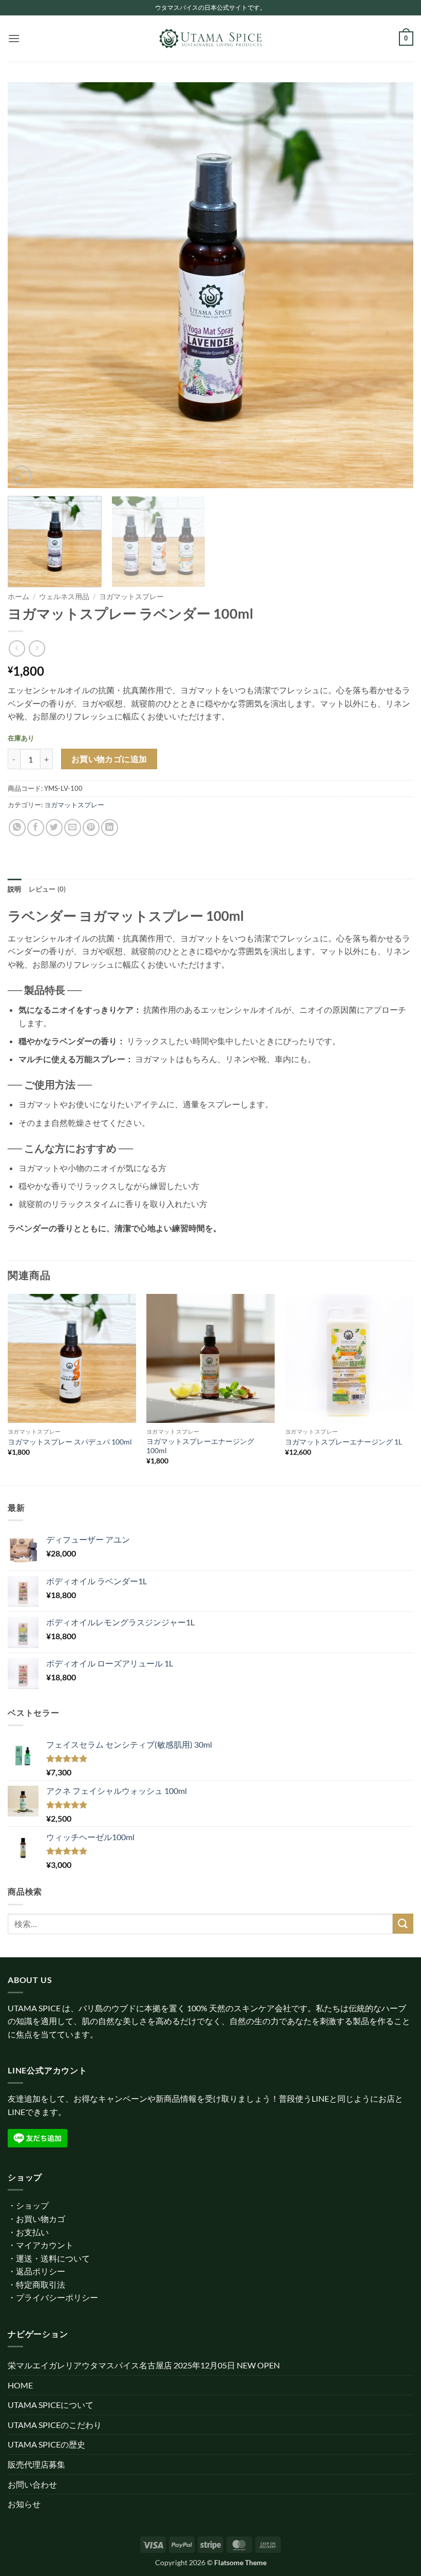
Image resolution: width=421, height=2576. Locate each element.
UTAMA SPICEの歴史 (46, 2444)
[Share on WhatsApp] (17, 828)
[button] (14, 38)
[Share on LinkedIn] (110, 828)
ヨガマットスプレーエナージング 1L (343, 1442)
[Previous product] (37, 648)
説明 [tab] (15, 889)
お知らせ (24, 2504)
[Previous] (29, 285)
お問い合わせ (32, 2484)
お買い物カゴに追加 (109, 759)
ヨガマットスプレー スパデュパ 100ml (70, 1442)
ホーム (18, 597)
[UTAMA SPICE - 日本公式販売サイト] (210, 39)
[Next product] (17, 648)
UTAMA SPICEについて (51, 2405)
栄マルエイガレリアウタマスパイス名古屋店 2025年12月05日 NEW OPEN (144, 2365)
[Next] (392, 285)
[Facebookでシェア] (36, 828)
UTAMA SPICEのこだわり (55, 2425)
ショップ (32, 2205)
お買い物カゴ (41, 2219)
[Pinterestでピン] (91, 828)
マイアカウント (45, 2245)
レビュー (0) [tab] (47, 889)
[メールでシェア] (73, 828)
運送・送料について (53, 2258)
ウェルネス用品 (64, 597)
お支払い (32, 2232)
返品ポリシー (41, 2271)
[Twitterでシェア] (54, 828)
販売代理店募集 (36, 2464)
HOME (20, 2385)
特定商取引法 (41, 2284)
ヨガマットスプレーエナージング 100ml (200, 1446)
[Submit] (403, 1924)
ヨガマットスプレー (131, 597)
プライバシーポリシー (57, 2297)
